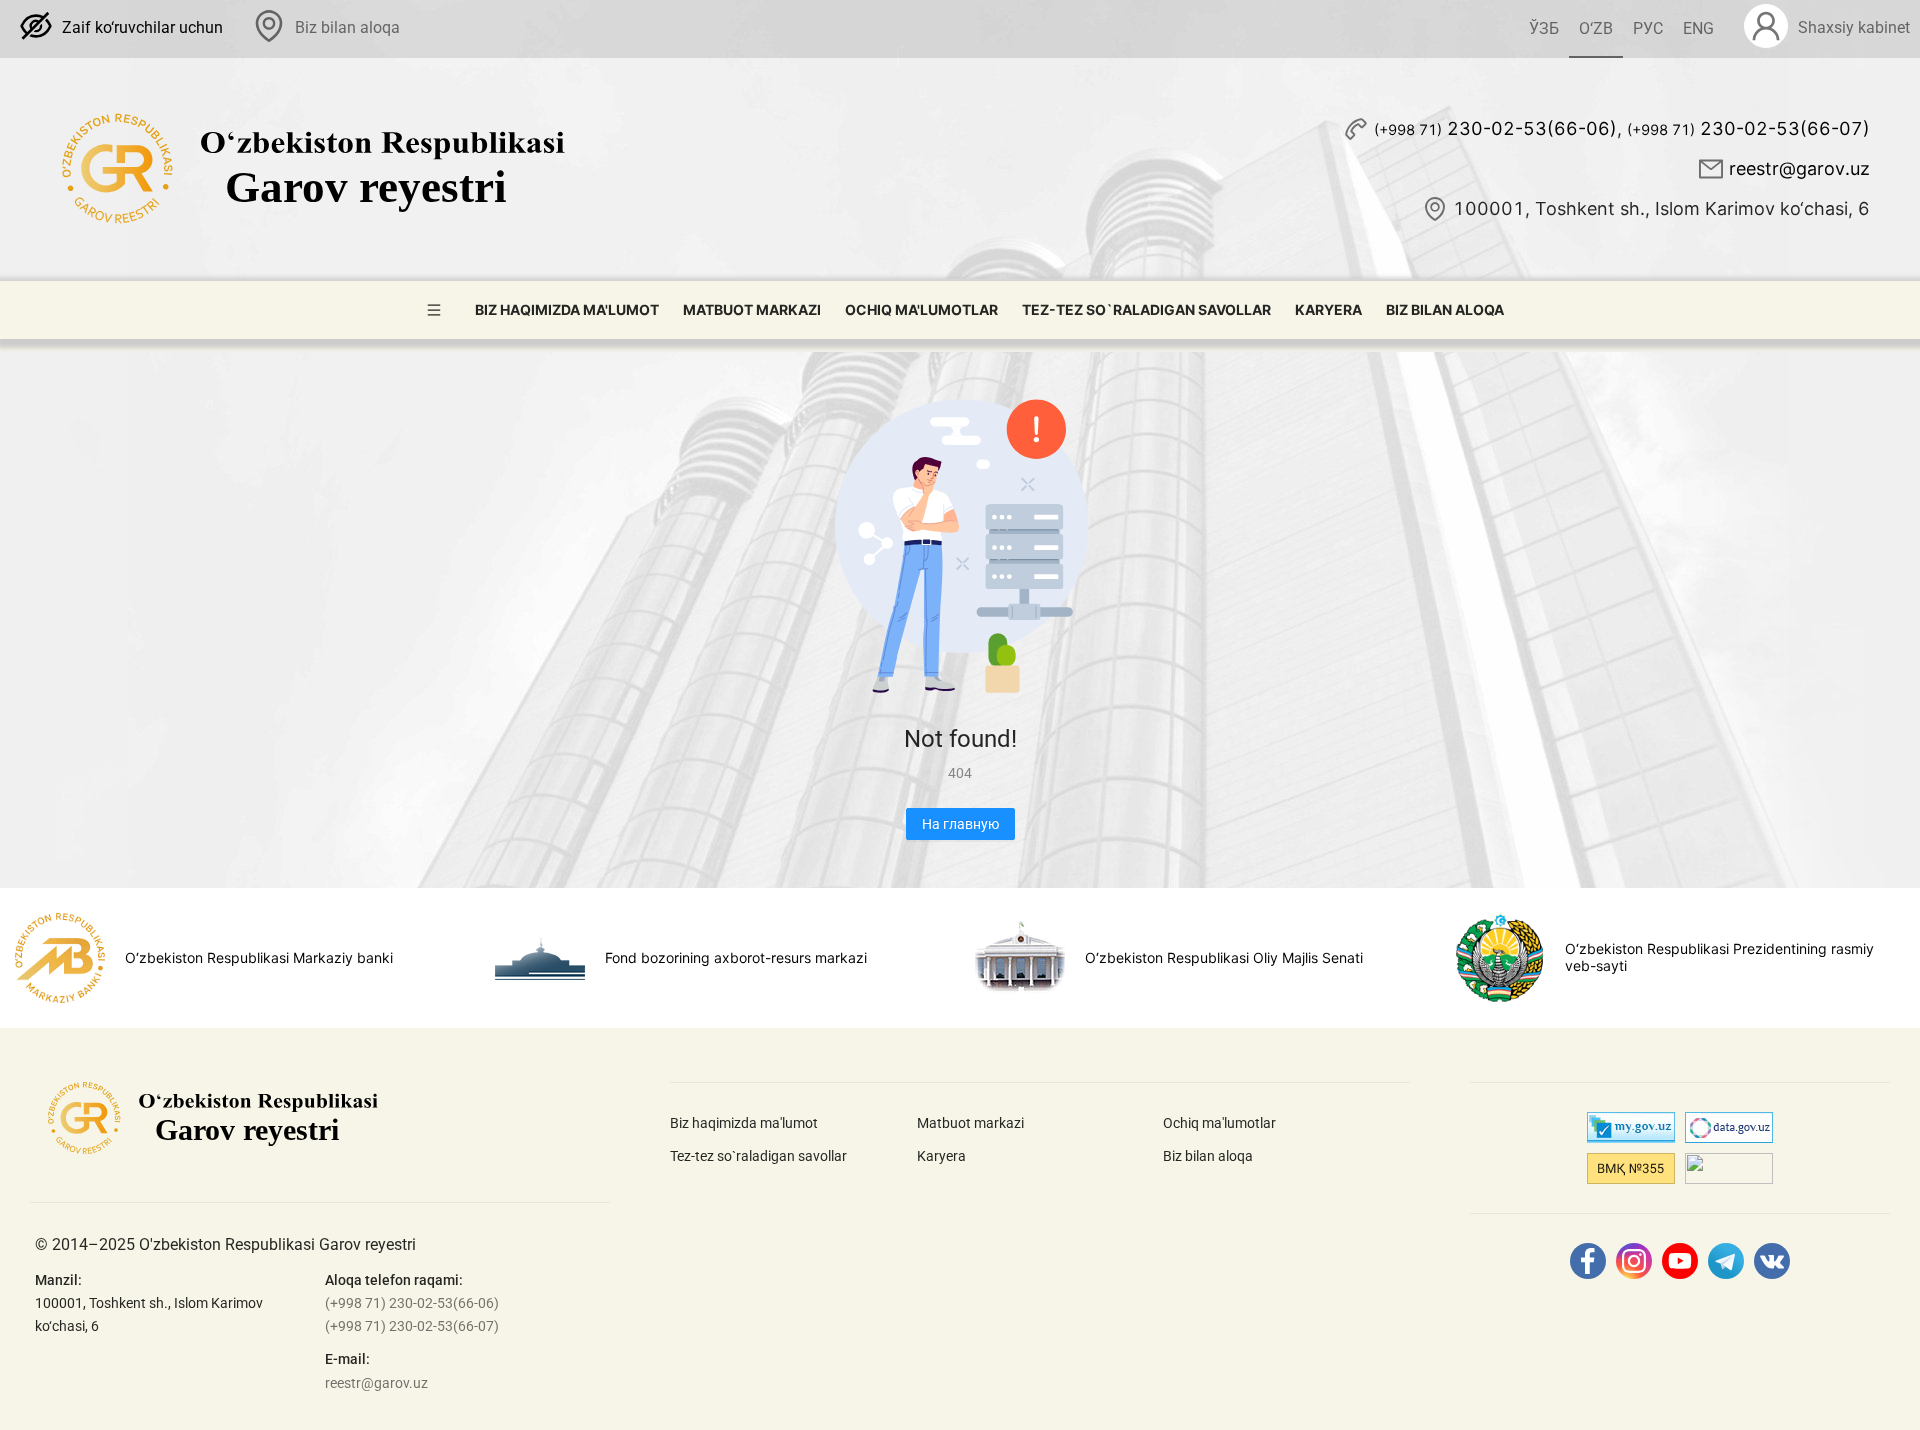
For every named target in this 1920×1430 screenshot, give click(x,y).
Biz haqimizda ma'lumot (567, 309)
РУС (1648, 28)
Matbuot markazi (752, 309)
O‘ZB (1596, 28)
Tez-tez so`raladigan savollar (1146, 309)
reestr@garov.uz (1799, 168)
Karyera (1328, 309)
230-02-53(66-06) (1495, 128)
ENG (1698, 28)
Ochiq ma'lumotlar (921, 309)
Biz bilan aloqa (1445, 309)
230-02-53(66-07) (1748, 128)
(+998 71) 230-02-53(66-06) (412, 1303)
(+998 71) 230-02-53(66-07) (412, 1326)
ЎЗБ (1544, 28)
